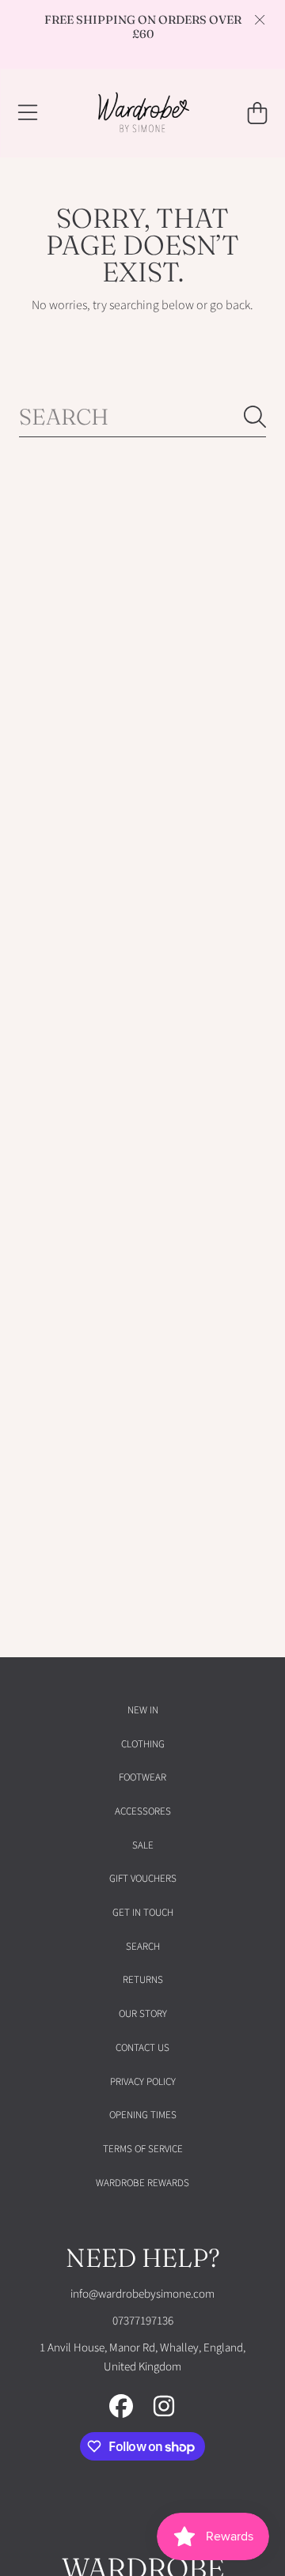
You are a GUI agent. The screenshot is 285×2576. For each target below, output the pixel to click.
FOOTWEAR (142, 1777)
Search (143, 1947)
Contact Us (142, 2048)
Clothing (143, 1744)
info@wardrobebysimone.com (142, 2294)
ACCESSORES (143, 1811)
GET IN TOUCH (143, 1913)
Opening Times (143, 2115)
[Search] (255, 417)
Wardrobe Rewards (142, 2183)
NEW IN (143, 1710)
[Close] (260, 20)
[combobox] (142, 417)
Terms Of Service (143, 2149)
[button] (28, 113)
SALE (143, 1845)
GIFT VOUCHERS (143, 1879)
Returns (143, 1980)
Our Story (143, 2014)
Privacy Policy (143, 2082)
